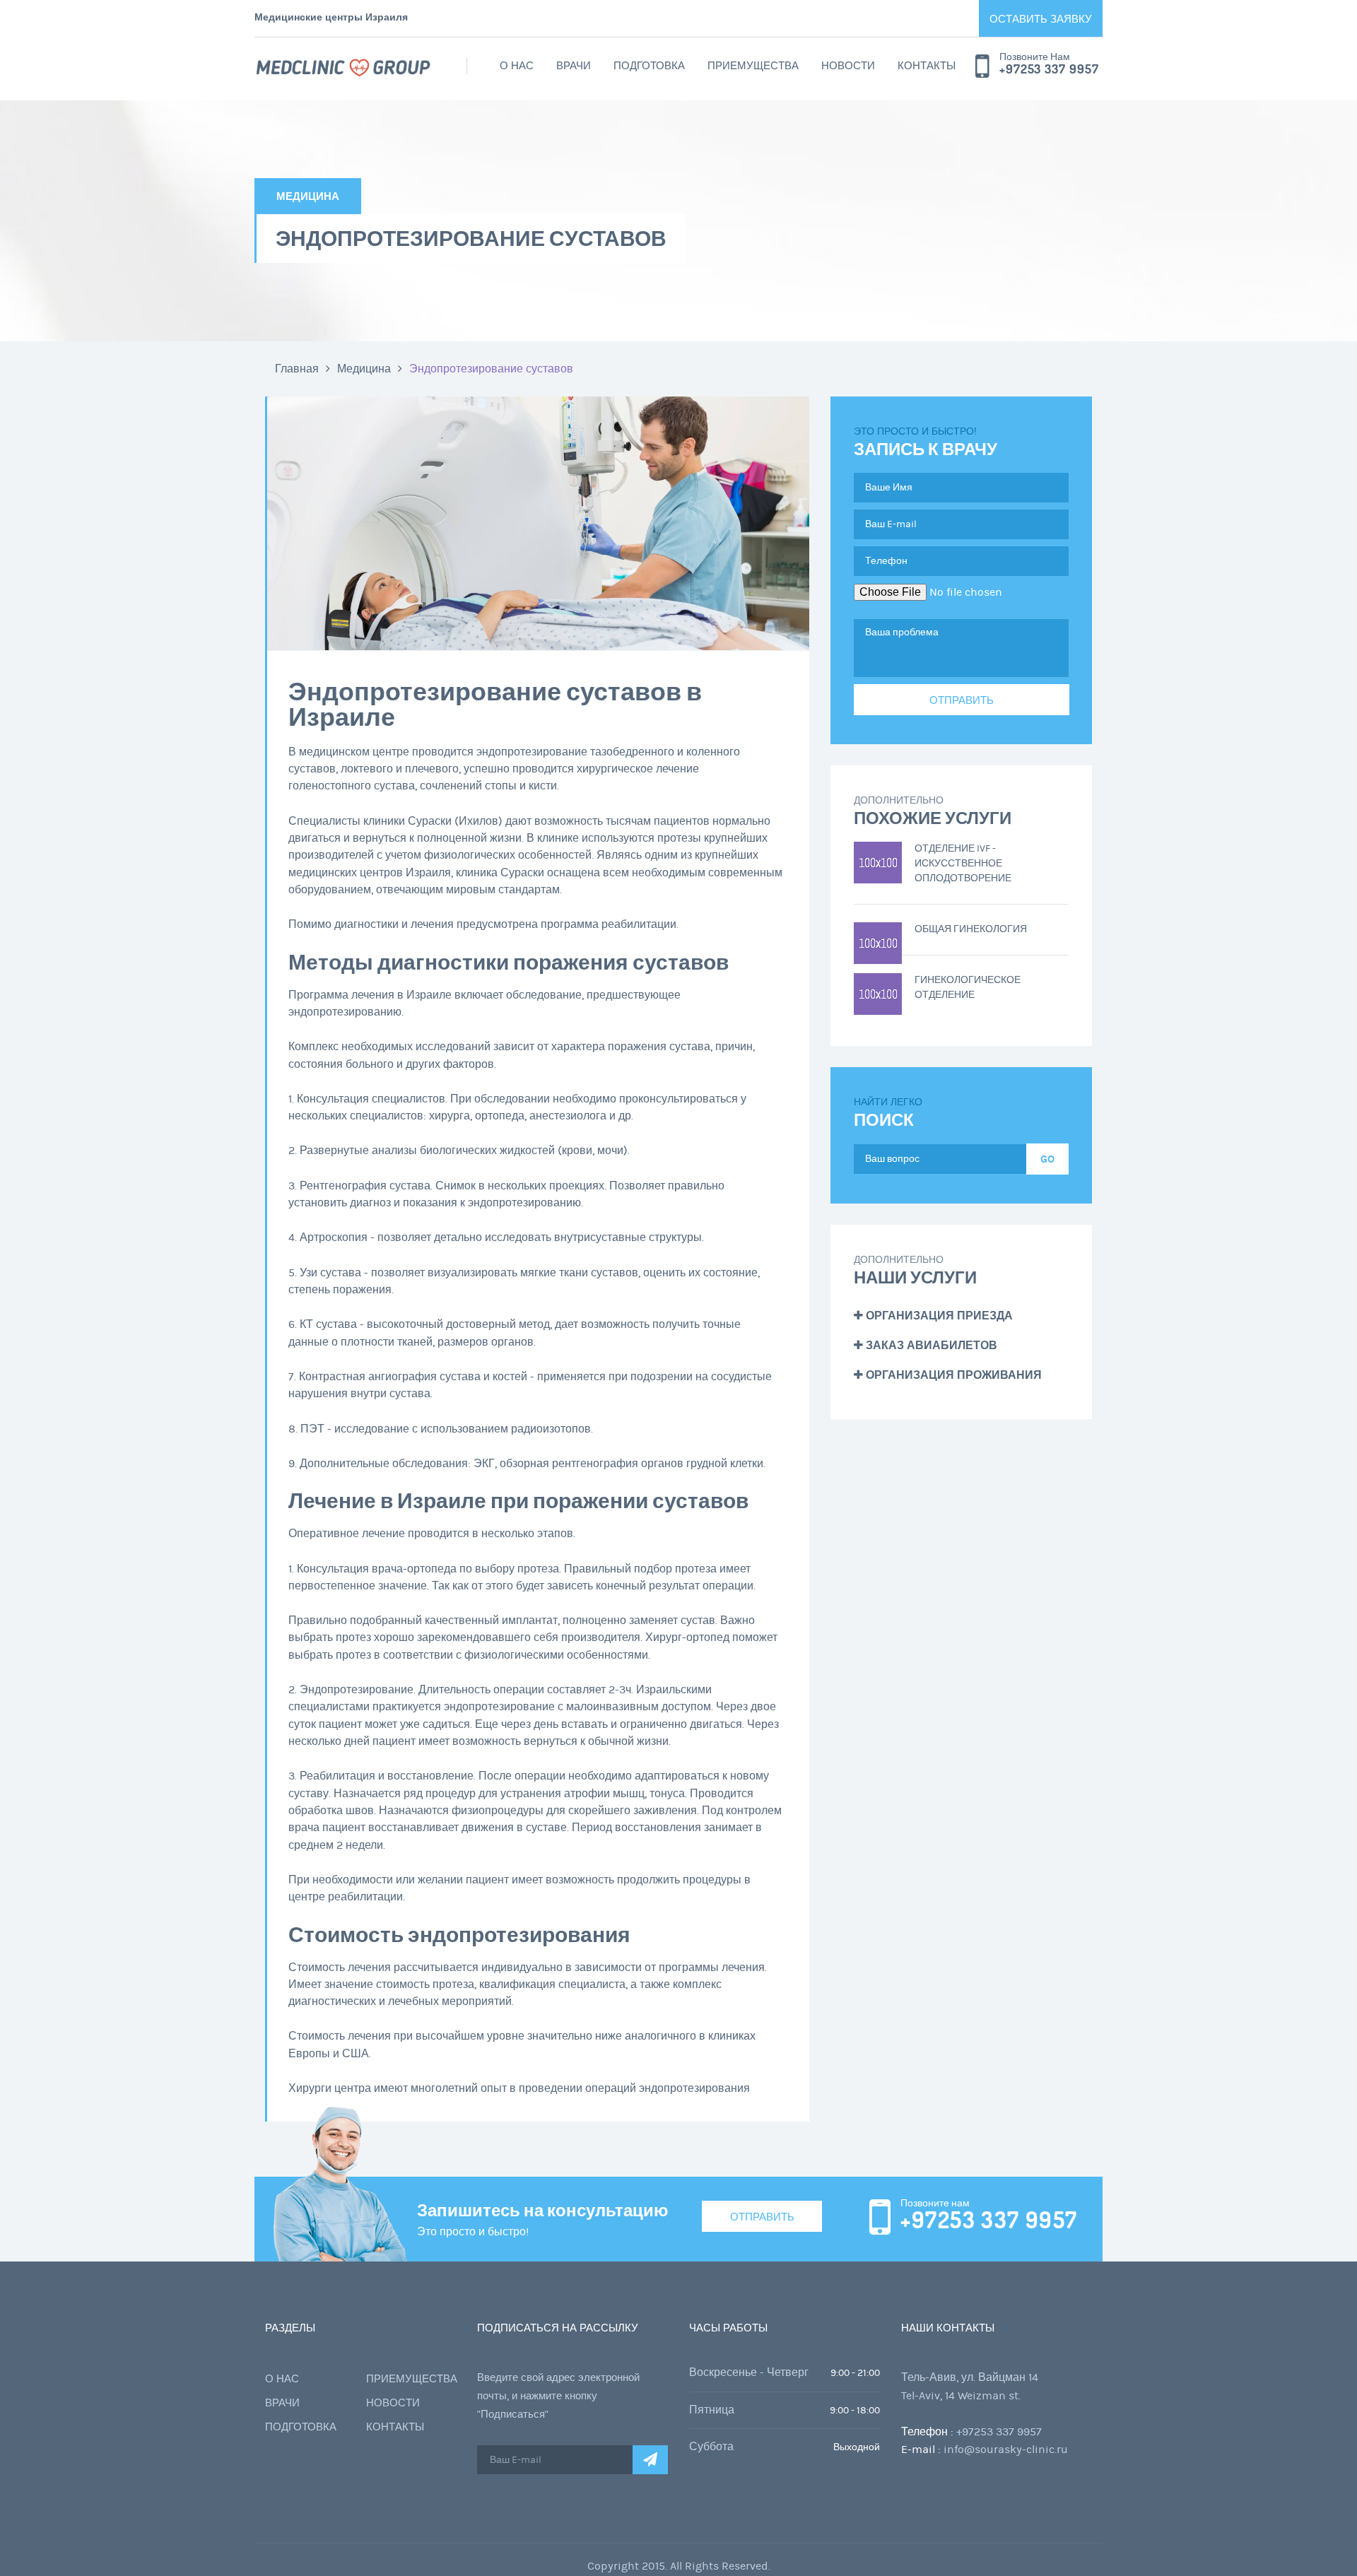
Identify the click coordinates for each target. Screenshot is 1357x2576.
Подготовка (649, 66)
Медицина (364, 369)
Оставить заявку (1041, 19)
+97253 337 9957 (1049, 69)
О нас (517, 66)
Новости (848, 66)
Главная (297, 369)
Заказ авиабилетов (930, 1345)
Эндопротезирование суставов (491, 369)
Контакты (927, 66)
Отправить (762, 2217)
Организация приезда (938, 1316)
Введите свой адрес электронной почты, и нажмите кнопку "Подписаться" (558, 2396)
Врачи (574, 66)
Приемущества (753, 66)
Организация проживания (952, 1375)
